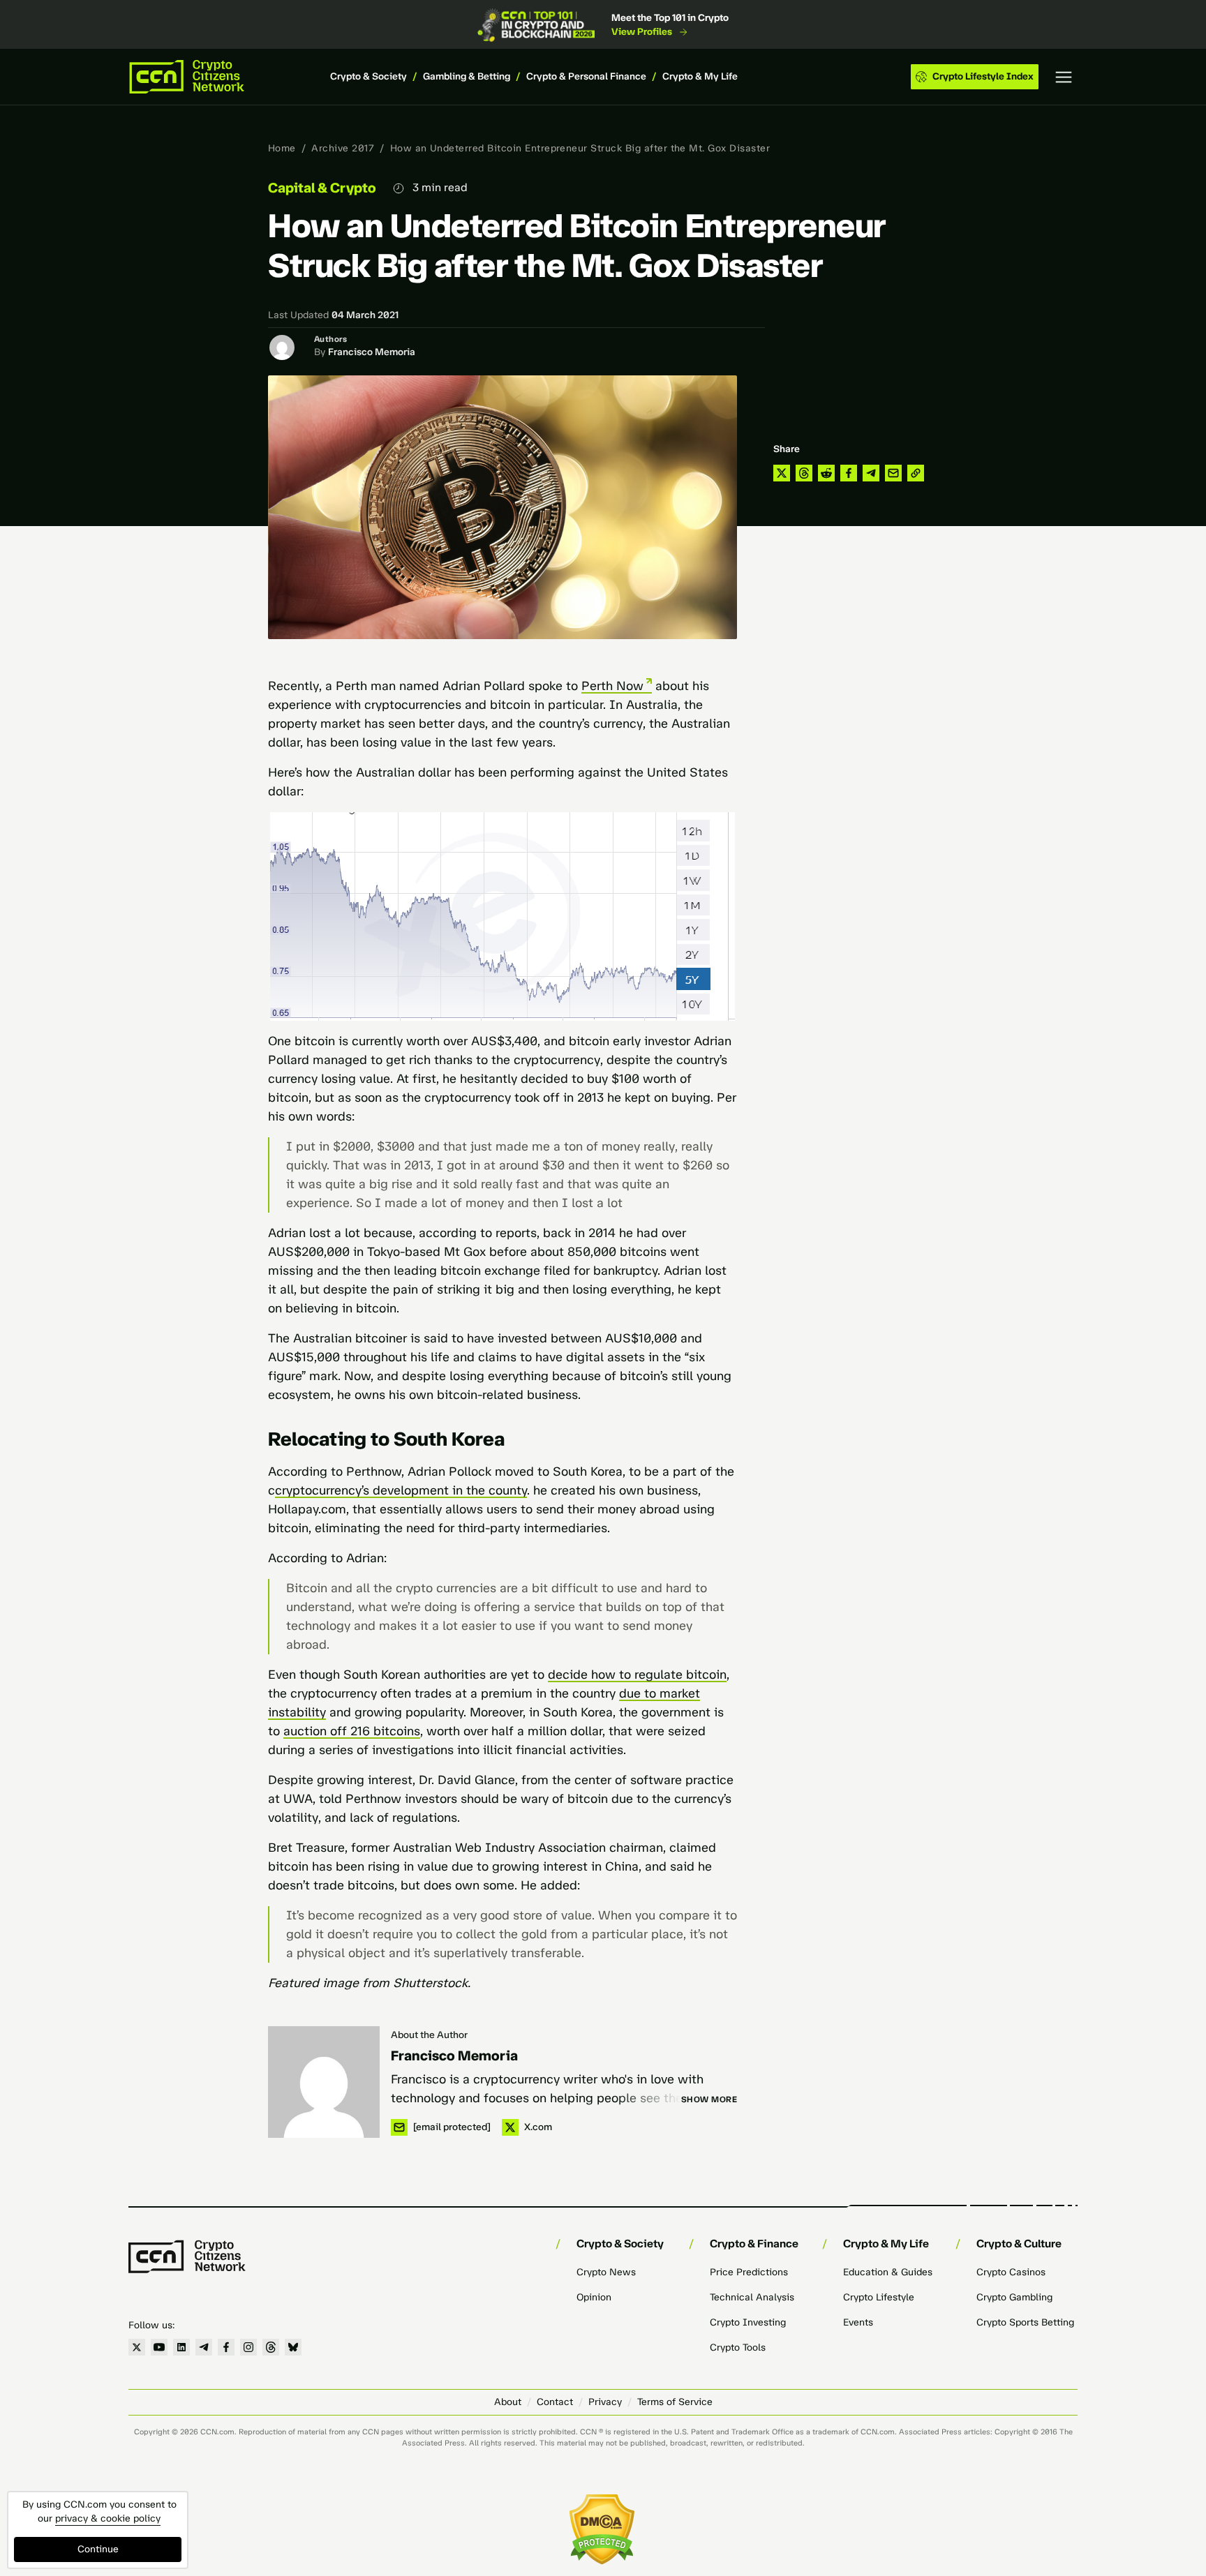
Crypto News (606, 2272)
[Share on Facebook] (849, 473)
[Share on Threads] (804, 473)
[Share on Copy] (916, 473)
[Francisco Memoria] (324, 2082)
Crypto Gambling (1014, 2297)
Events (858, 2322)
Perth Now (612, 686)
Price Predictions (749, 2272)
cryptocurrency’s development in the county (401, 1490)
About (508, 2402)
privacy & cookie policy (108, 2518)
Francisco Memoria (372, 352)
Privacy (605, 2402)
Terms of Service (675, 2402)
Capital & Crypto (322, 188)
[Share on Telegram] (871, 473)
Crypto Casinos (1011, 2272)
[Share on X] (782, 473)
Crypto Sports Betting (1025, 2322)
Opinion (594, 2297)
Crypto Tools (738, 2347)
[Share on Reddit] (826, 473)
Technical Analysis (752, 2297)
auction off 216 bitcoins (352, 1731)
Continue (98, 2549)
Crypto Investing (748, 2322)
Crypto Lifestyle (879, 2297)
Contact (555, 2402)
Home (282, 148)
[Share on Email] (893, 473)
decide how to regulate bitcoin (637, 1675)
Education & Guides (888, 2272)
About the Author (429, 2035)
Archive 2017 (343, 148)
